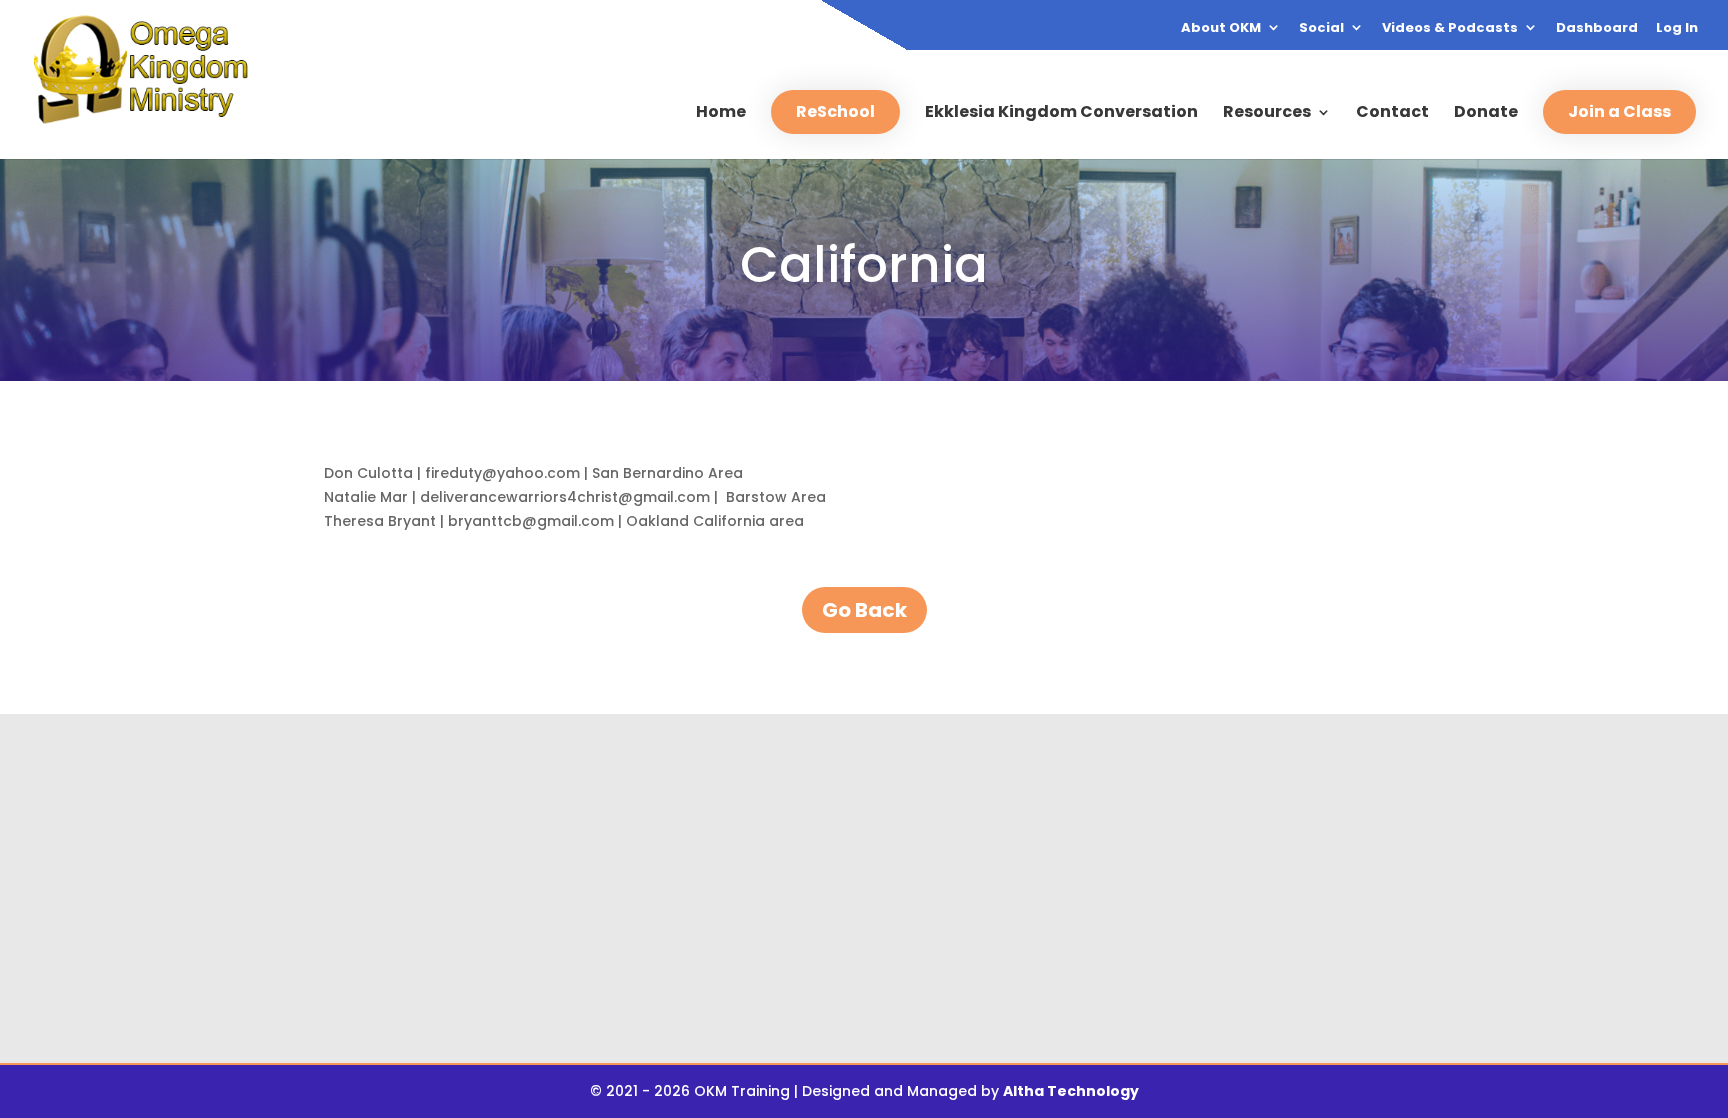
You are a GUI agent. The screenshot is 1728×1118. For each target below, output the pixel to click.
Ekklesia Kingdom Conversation (1061, 114)
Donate (1486, 114)
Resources (1267, 114)
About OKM (1221, 29)
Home (721, 114)
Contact (1392, 114)
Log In (1677, 29)
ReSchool (835, 111)
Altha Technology (1071, 1091)
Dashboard (1597, 29)
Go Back (864, 610)
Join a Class (1619, 111)
